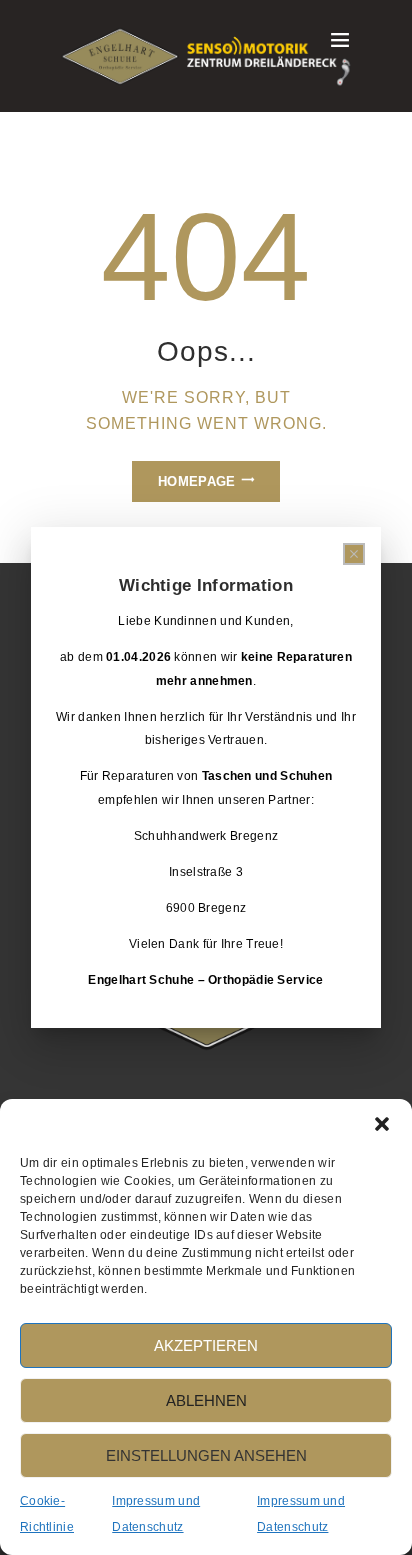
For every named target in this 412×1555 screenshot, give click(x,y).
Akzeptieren (206, 1345)
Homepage (196, 481)
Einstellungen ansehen (206, 1455)
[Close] (354, 554)
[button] (382, 1124)
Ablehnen (206, 1400)
